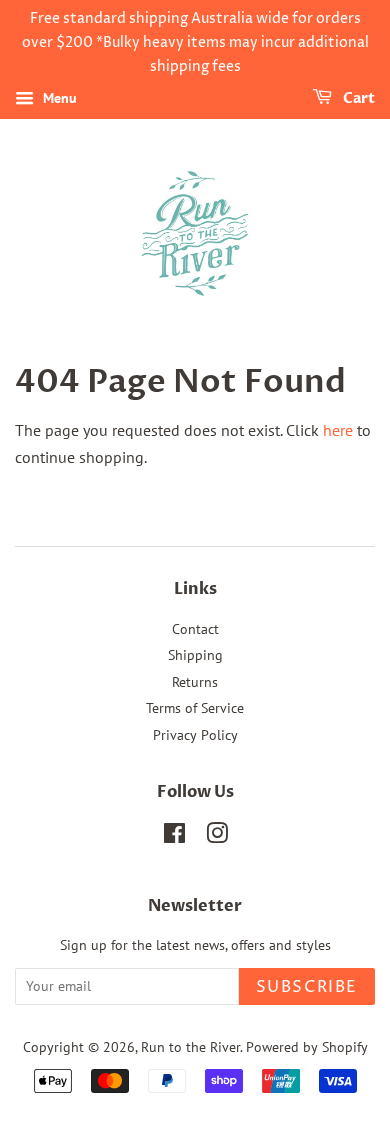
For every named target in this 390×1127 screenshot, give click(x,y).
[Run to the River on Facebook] (174, 837)
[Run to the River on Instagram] (217, 837)
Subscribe (307, 987)
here (338, 430)
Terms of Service (195, 708)
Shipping (195, 655)
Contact (195, 629)
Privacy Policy (195, 735)
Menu (58, 99)
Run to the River (190, 1047)
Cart (357, 99)
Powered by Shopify (307, 1047)
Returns (195, 682)
